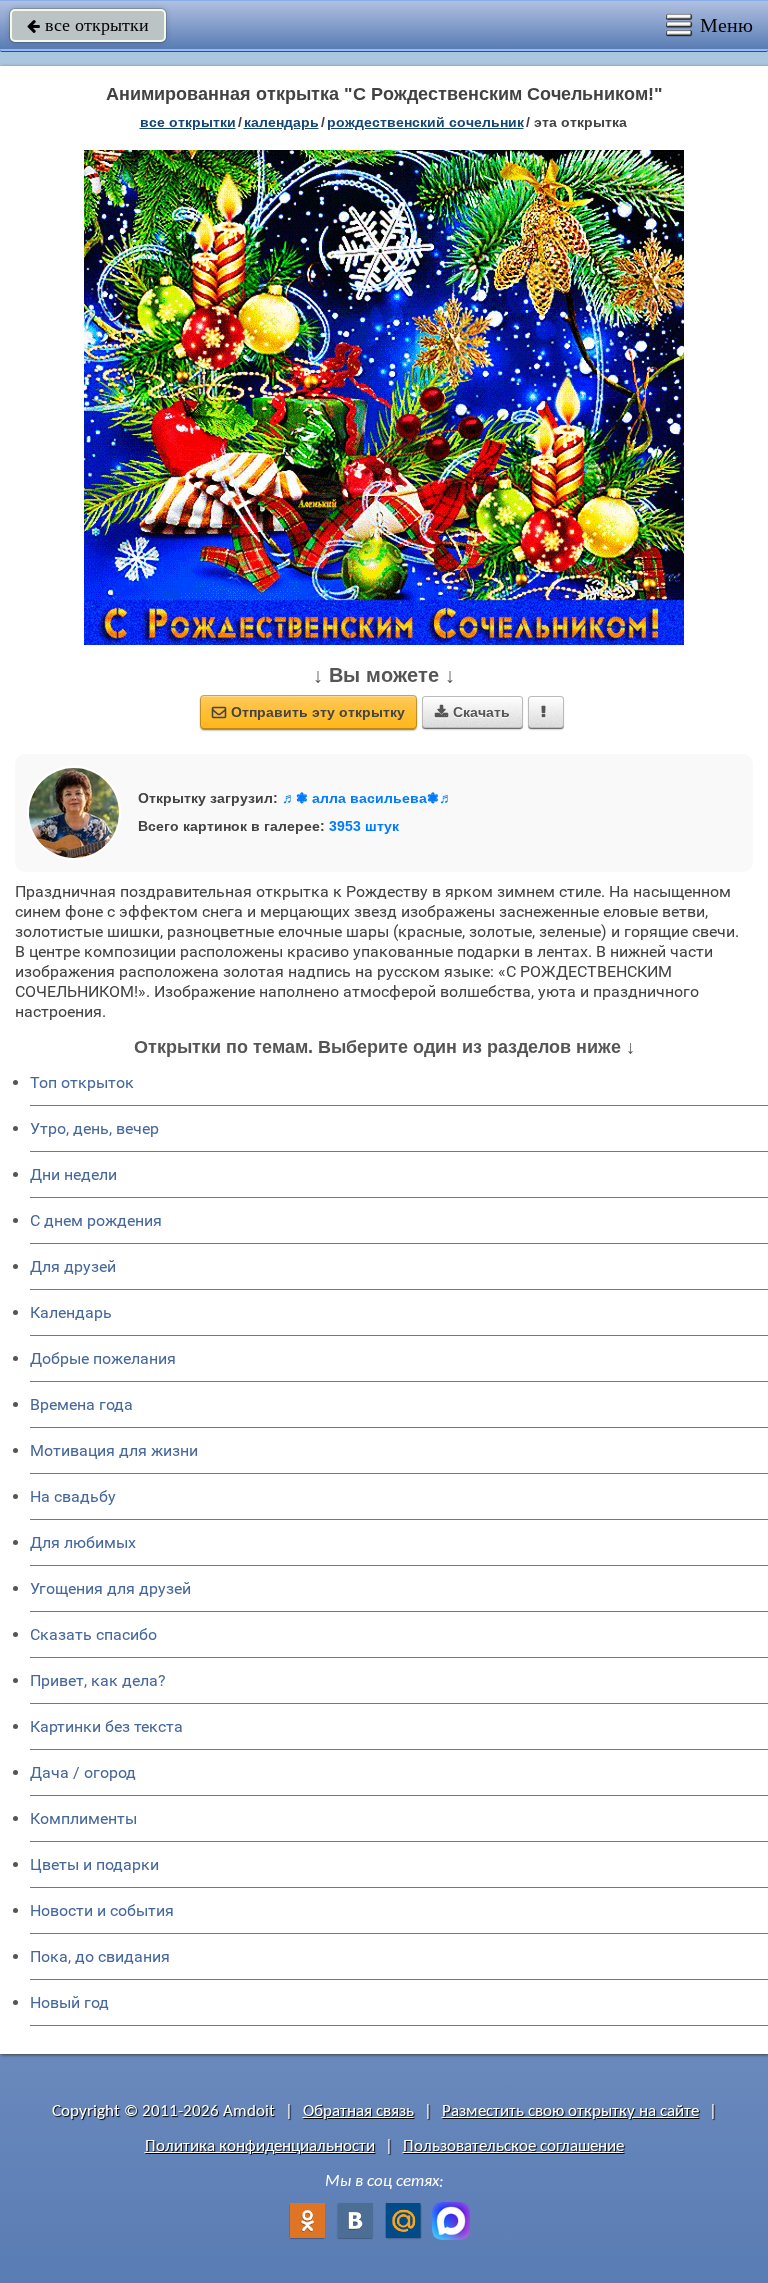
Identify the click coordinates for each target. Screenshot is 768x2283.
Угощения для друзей (110, 1588)
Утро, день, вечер (94, 1128)
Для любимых (83, 1542)
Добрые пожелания (103, 1358)
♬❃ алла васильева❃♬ (367, 798)
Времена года (81, 1404)
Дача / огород (83, 1772)
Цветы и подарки (94, 1864)
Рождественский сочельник (425, 122)
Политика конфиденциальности (260, 2146)
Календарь (281, 122)
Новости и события (102, 1910)
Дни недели (73, 1174)
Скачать (472, 712)
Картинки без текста (106, 1726)
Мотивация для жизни (114, 1450)
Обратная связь (358, 2111)
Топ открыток (82, 1082)
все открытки (88, 25)
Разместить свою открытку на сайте (570, 2111)
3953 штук (364, 826)
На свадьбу (73, 1496)
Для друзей (73, 1266)
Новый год (69, 2002)
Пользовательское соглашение (513, 2146)
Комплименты (83, 1818)
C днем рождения (96, 1220)
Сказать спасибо (93, 1634)
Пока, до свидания (100, 1956)
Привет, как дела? (98, 1680)
